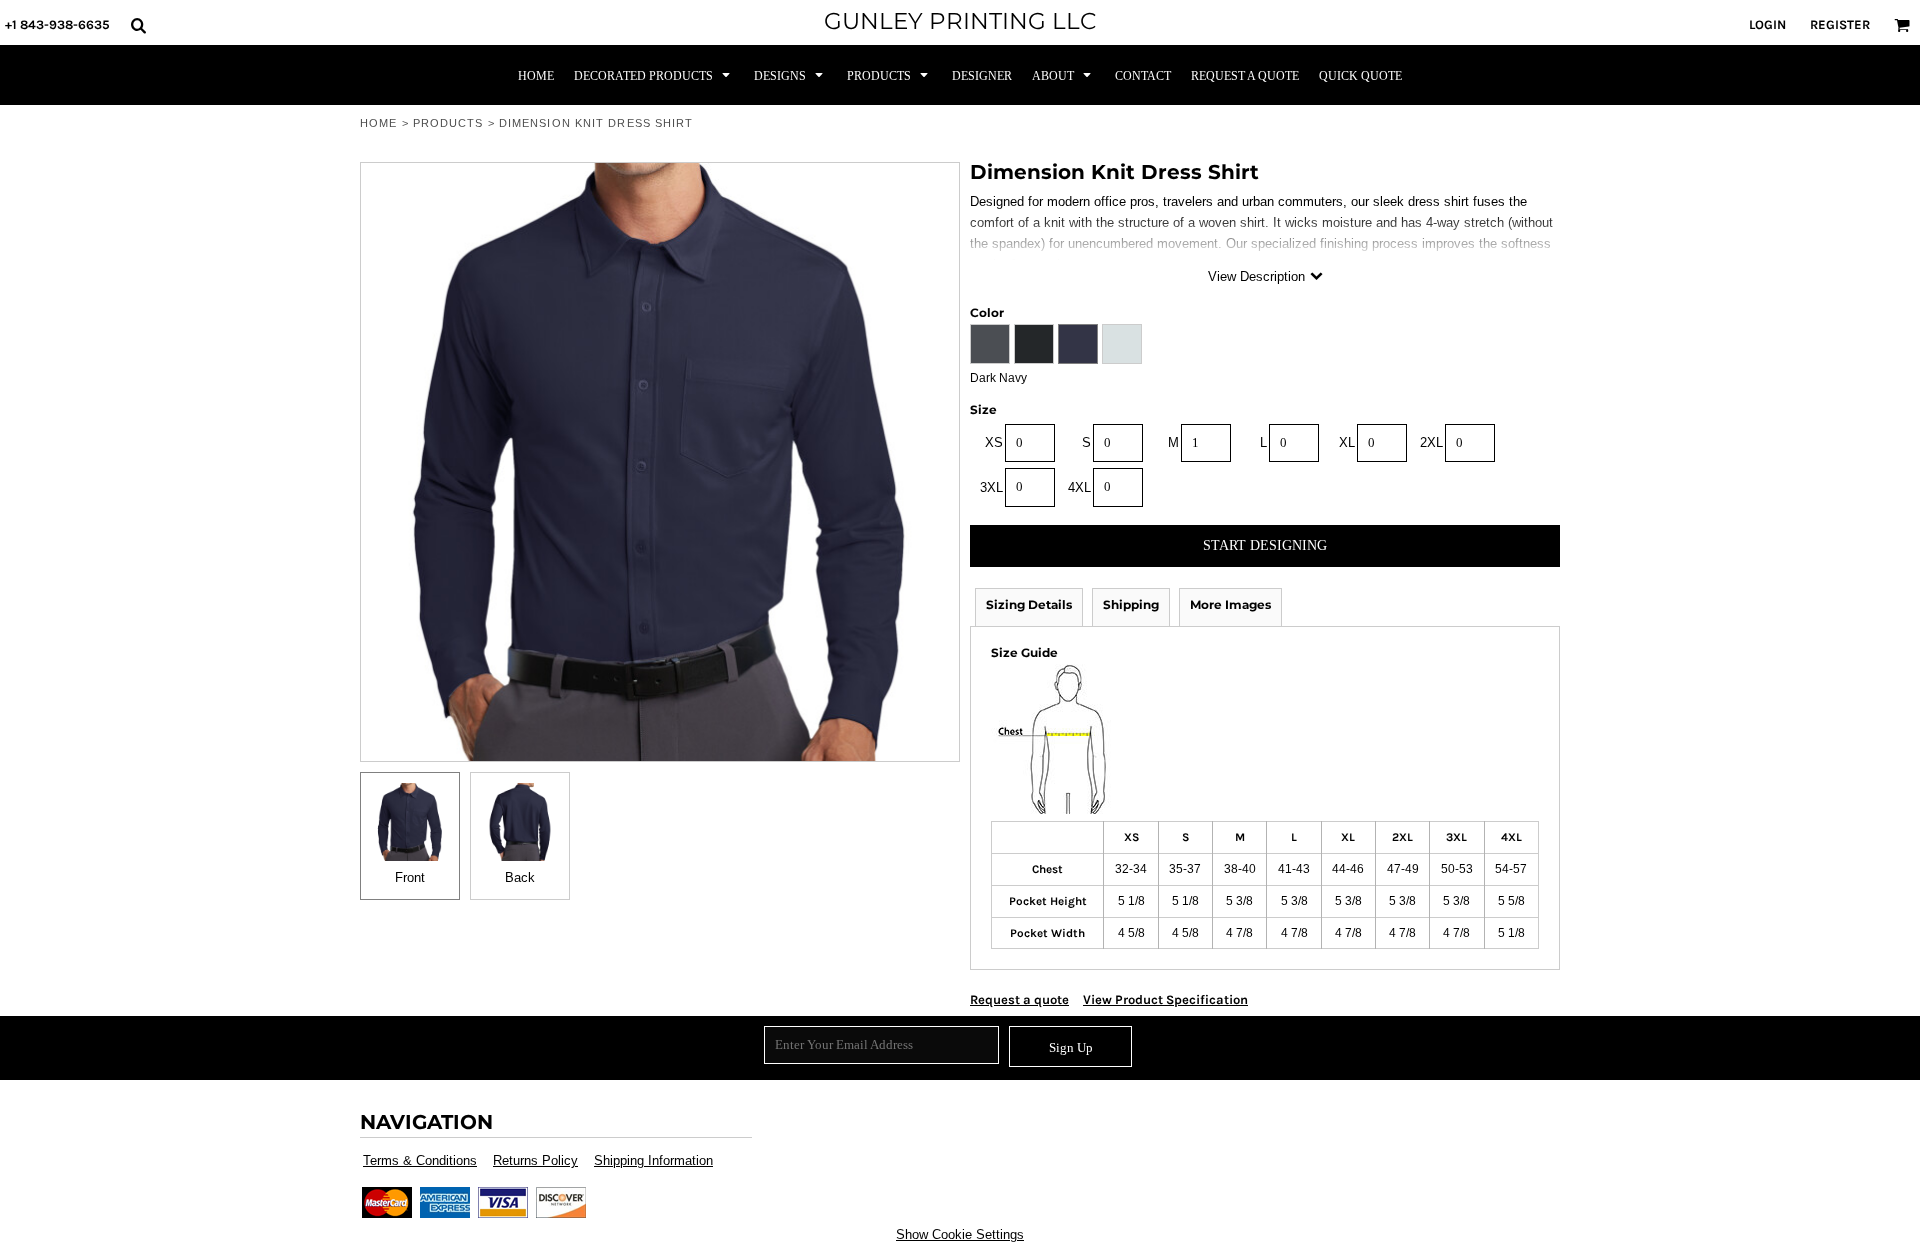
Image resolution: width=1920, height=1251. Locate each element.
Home (378, 123)
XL (1347, 442)
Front (410, 877)
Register (1840, 24)
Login (1767, 24)
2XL (1431, 442)
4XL (1079, 487)
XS (994, 442)
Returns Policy (535, 1160)
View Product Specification (1165, 999)
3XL (991, 487)
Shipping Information (653, 1160)
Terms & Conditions (420, 1160)
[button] (138, 25)
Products (448, 123)
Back (520, 877)
